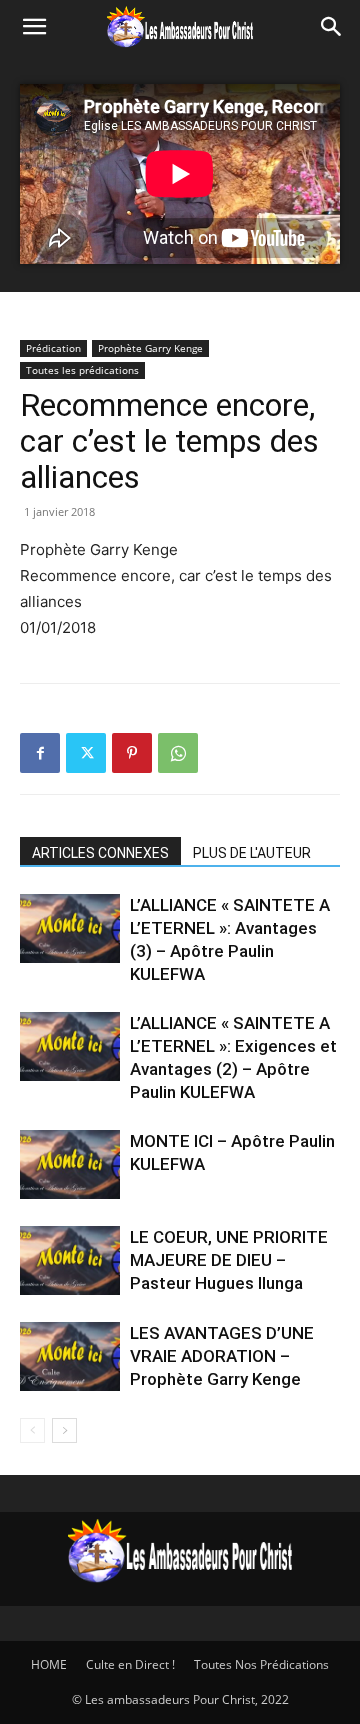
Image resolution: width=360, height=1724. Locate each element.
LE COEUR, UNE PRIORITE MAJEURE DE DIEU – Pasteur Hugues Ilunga (229, 1260)
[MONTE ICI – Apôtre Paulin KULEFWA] (70, 1164)
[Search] (332, 27)
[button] (34, 27)
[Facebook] (40, 753)
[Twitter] (86, 753)
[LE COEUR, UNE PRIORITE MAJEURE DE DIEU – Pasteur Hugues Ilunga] (70, 1260)
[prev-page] (32, 1430)
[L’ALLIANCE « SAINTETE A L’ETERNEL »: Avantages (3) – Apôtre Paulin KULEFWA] (70, 928)
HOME (49, 1664)
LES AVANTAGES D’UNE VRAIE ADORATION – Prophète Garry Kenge (222, 1356)
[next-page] (64, 1430)
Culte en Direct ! (130, 1664)
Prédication (53, 348)
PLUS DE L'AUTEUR (252, 853)
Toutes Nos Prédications (261, 1664)
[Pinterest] (132, 753)
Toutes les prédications (82, 370)
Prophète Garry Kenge (150, 348)
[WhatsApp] (178, 753)
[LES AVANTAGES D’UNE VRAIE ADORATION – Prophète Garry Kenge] (70, 1356)
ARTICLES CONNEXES (100, 853)
